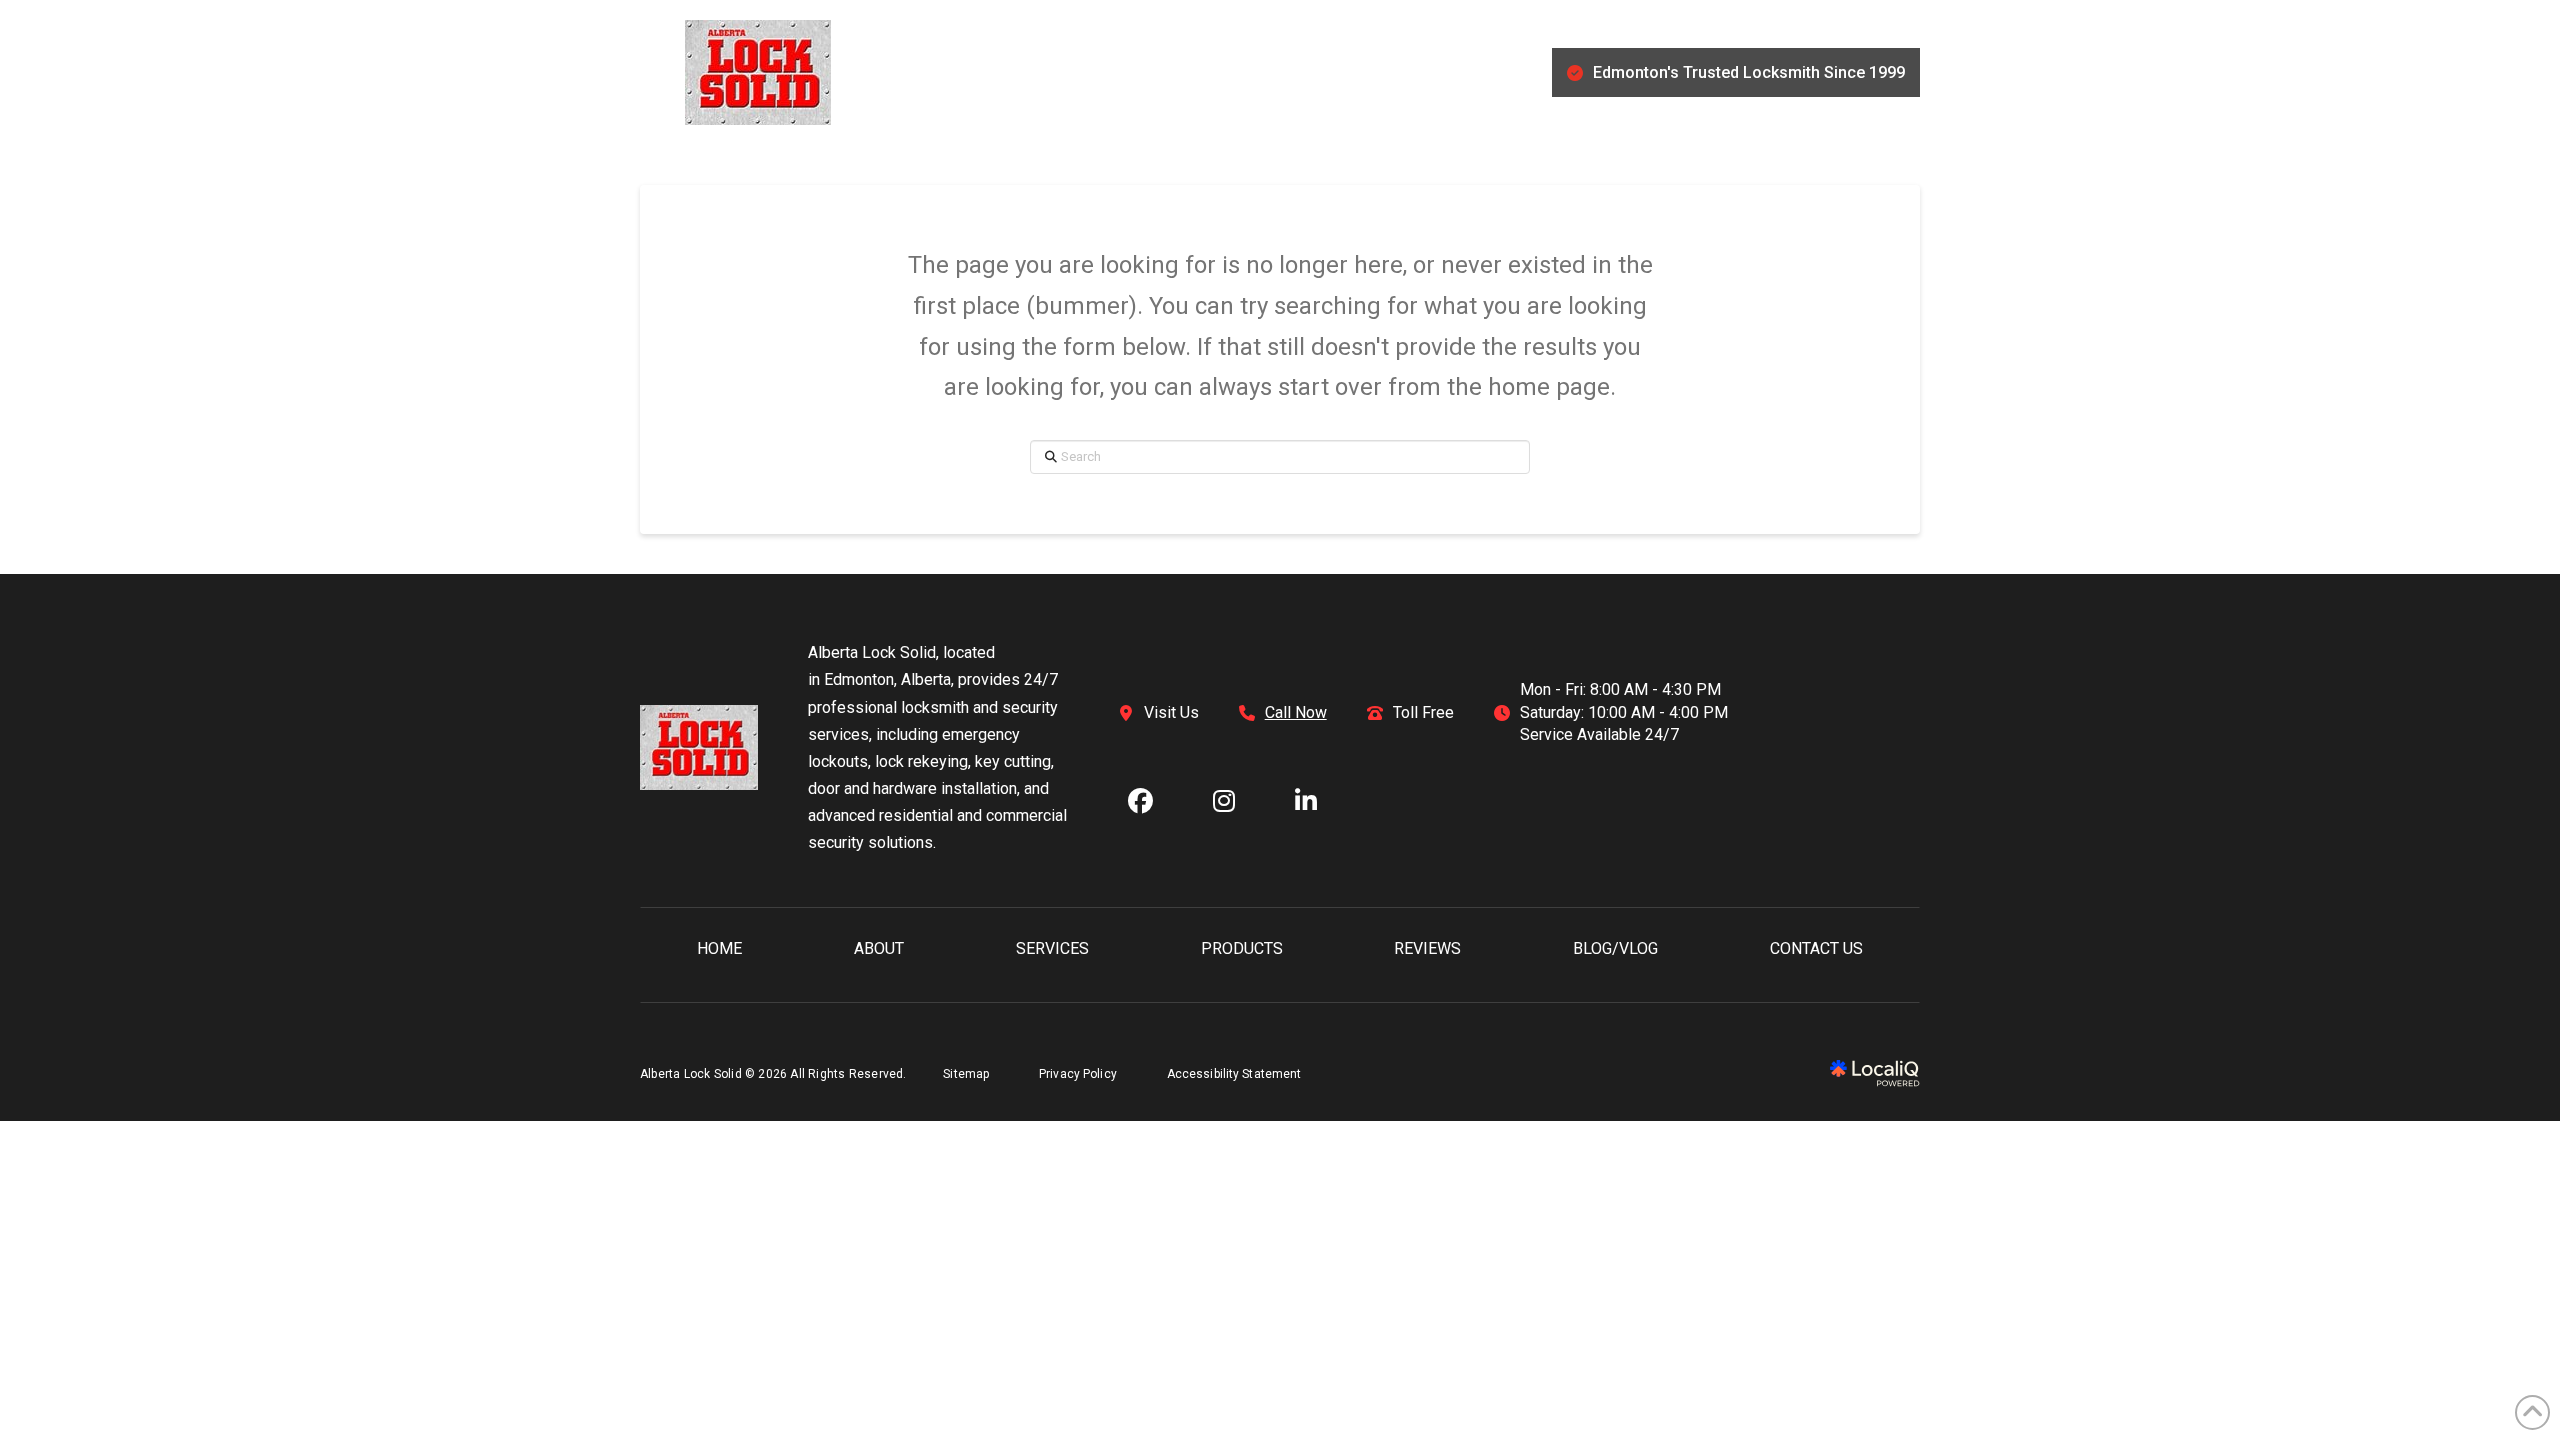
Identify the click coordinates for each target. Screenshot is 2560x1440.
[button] (650, 73)
